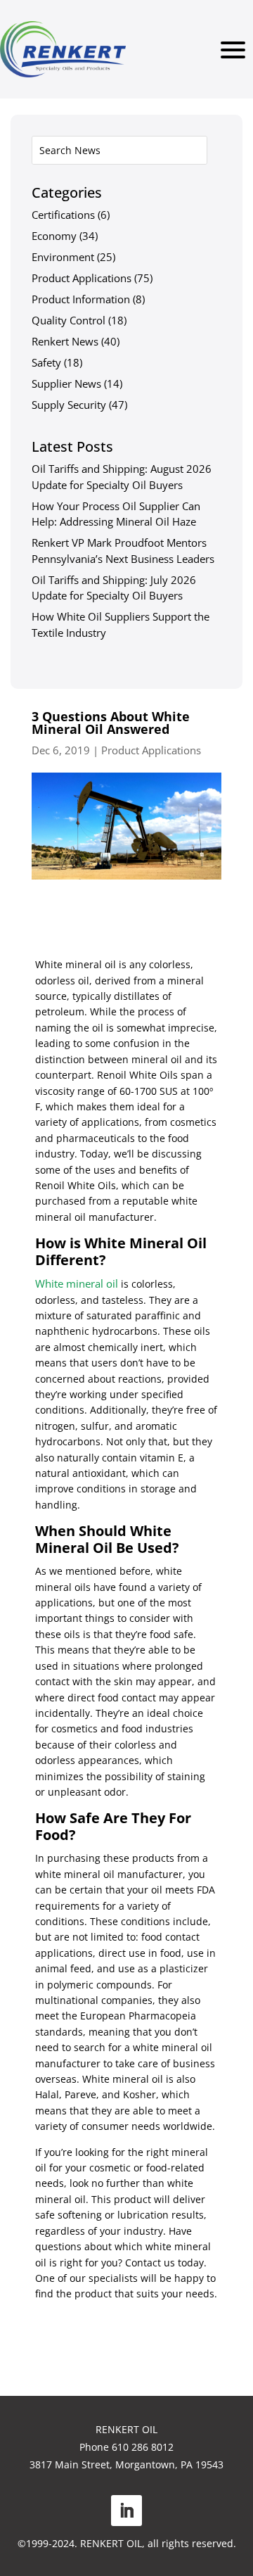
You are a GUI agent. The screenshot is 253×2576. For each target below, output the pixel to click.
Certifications (63, 215)
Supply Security (69, 405)
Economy (54, 236)
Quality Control (69, 320)
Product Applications (82, 278)
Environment (63, 257)
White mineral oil (77, 1283)
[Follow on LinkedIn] (126, 2511)
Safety (46, 362)
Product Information (81, 299)
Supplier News (66, 383)
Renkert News (65, 341)
